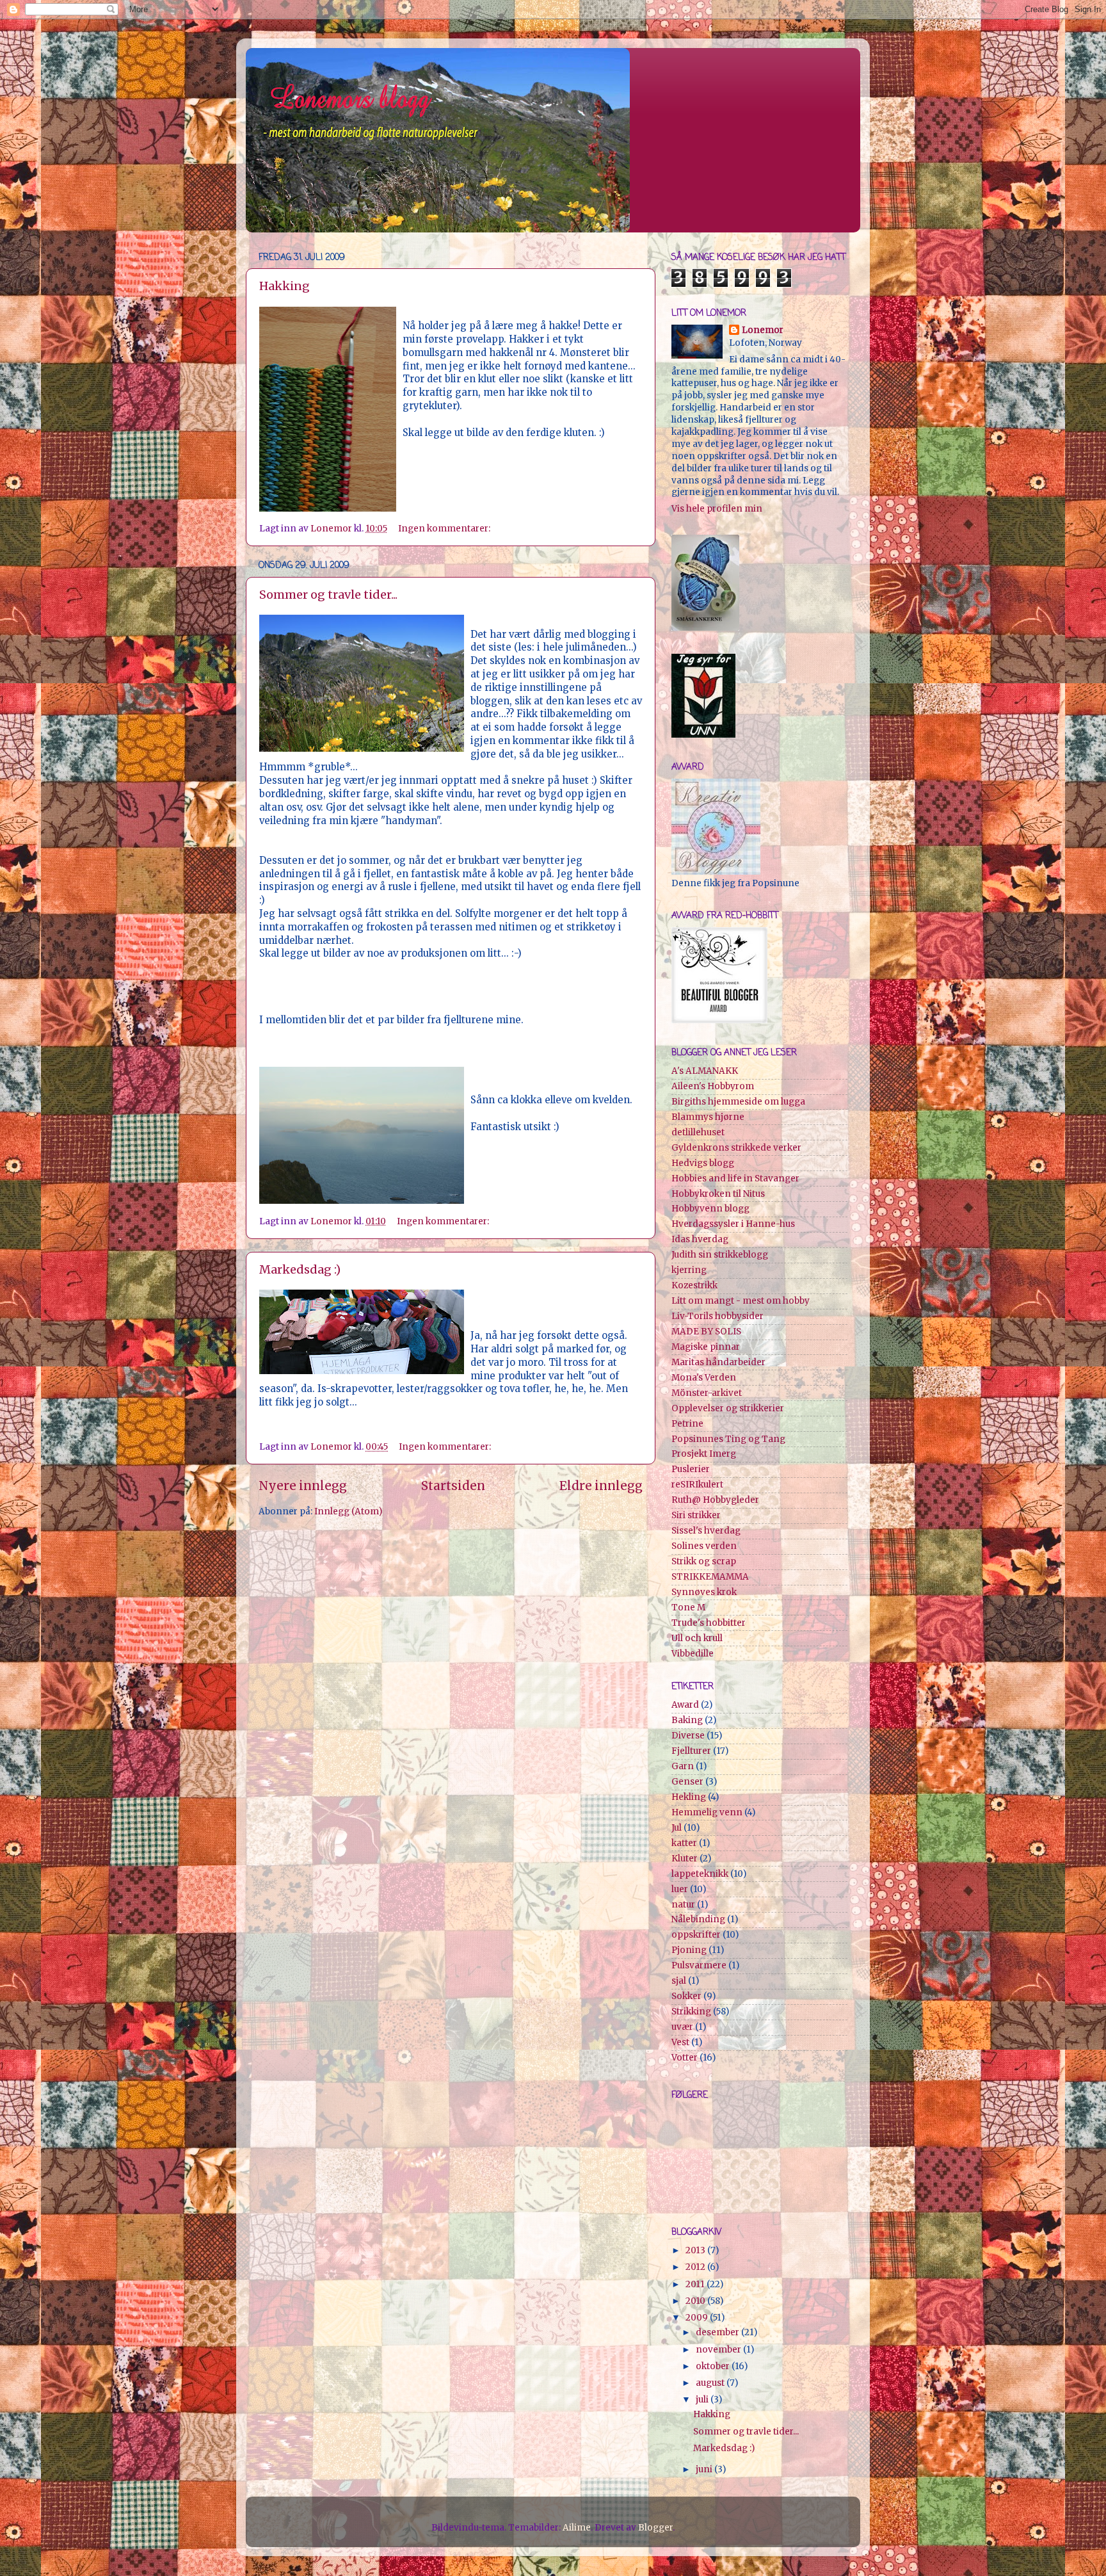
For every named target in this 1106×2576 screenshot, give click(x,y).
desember (718, 2332)
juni (705, 2469)
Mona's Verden (704, 1378)
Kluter (685, 1859)
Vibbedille (693, 1654)
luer (680, 1889)
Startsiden (453, 1486)
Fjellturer (691, 1751)
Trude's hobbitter (709, 1623)
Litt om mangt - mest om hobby (741, 1301)
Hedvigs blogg (703, 1163)
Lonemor (763, 330)
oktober (714, 2366)
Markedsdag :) (300, 1269)
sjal (679, 1981)
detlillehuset (698, 1132)
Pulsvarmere (699, 1965)
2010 (696, 2301)
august (711, 2383)
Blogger (655, 2528)
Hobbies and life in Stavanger (735, 1179)
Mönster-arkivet (707, 1393)
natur (683, 1905)
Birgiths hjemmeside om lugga (738, 1102)
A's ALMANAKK (705, 1071)
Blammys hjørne (708, 1117)
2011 (696, 2284)
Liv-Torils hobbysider (717, 1316)
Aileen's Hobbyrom (713, 1086)
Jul (677, 1828)
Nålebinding (698, 1919)
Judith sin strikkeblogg (720, 1255)
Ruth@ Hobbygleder (715, 1500)
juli (703, 2400)
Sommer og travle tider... (328, 595)
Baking (687, 1720)
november (719, 2350)
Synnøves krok (704, 1592)
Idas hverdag (700, 1239)
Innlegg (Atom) (348, 1511)
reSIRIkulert (697, 1485)
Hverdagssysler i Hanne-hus (733, 1224)
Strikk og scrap (704, 1561)
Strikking (691, 2012)
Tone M (688, 1608)
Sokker (686, 1996)
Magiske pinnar (706, 1347)
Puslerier (691, 1469)
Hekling (689, 1797)
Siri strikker (696, 1515)
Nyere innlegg (303, 1486)
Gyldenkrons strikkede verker (736, 1148)
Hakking (285, 286)
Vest (680, 2042)
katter (684, 1843)
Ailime (577, 2528)
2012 (696, 2267)
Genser (687, 1782)
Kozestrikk (694, 1285)
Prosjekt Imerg (704, 1454)
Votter (685, 2058)
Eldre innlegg (601, 1486)
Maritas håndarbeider (718, 1362)
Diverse (688, 1736)
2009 (698, 2318)
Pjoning (689, 1950)
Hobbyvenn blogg (710, 1209)
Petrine (687, 1424)
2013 (696, 2250)
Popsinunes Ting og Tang (728, 1439)
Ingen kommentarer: (445, 529)
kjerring (689, 1270)
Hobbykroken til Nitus (718, 1194)
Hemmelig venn (707, 1812)
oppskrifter (696, 1935)
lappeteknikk (700, 1874)
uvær (682, 2027)
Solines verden (704, 1546)
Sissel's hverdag (706, 1531)
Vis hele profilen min (717, 509)
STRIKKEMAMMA (710, 1577)
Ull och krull (697, 1638)
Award (685, 1705)
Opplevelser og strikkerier (728, 1408)
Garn (683, 1766)
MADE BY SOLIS (706, 1332)
